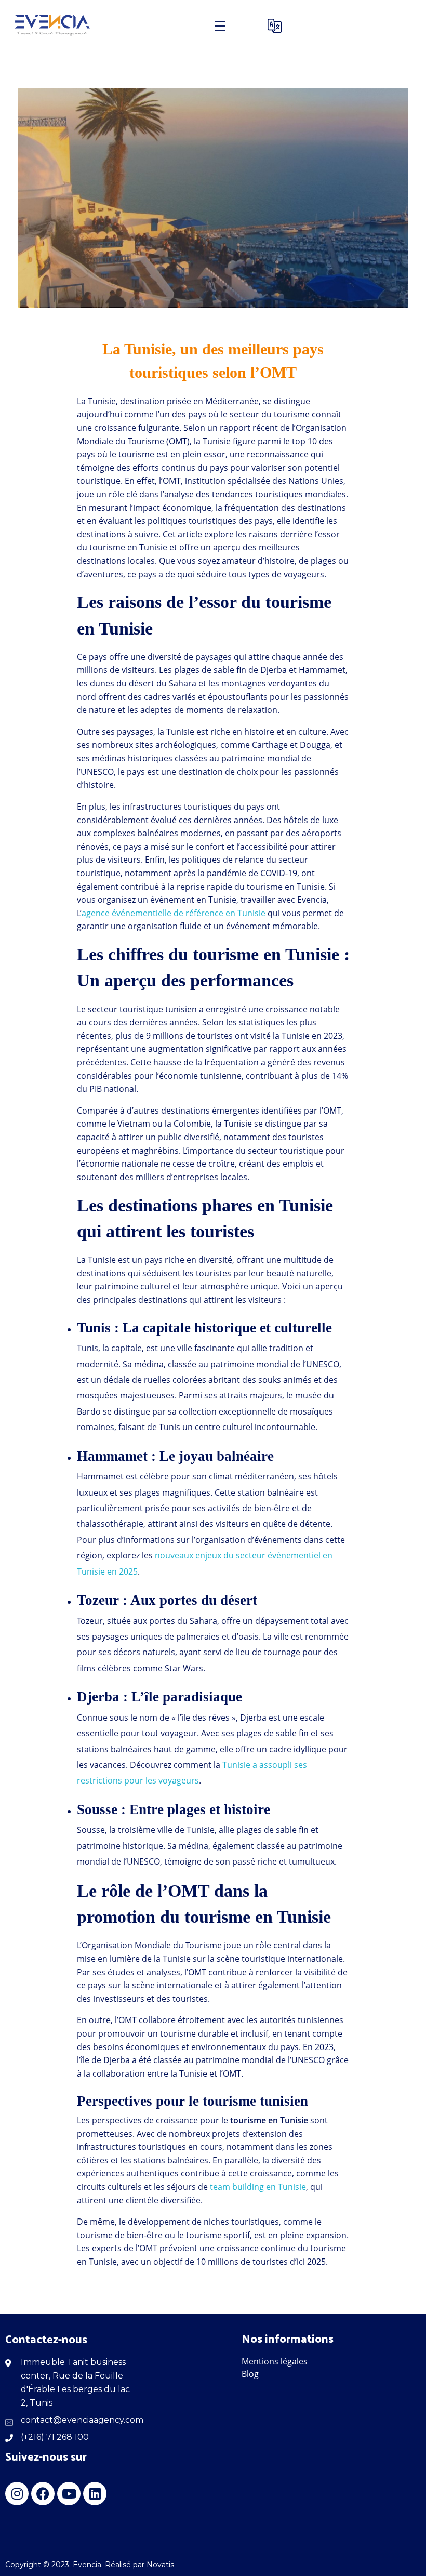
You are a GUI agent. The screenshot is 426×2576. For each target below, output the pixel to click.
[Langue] (277, 26)
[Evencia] (53, 26)
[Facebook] (43, 2494)
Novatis (160, 2565)
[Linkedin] (95, 2494)
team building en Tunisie (258, 2187)
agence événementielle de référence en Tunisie (174, 913)
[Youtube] (69, 2494)
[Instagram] (17, 2494)
